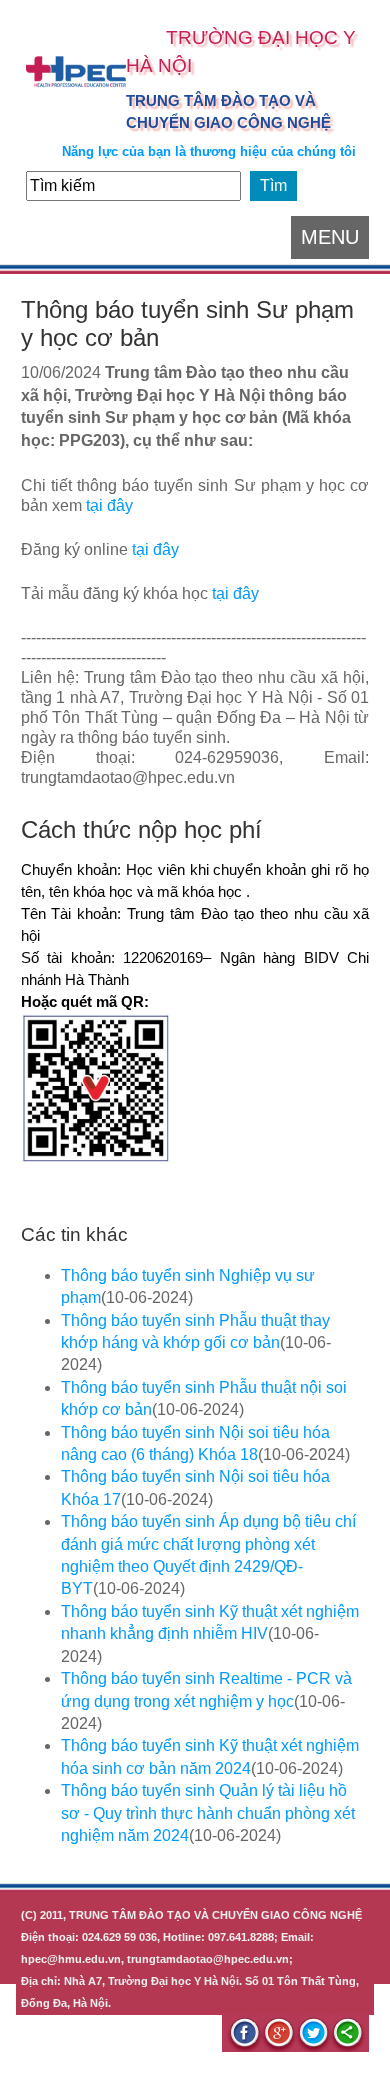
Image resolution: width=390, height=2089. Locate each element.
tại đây (109, 505)
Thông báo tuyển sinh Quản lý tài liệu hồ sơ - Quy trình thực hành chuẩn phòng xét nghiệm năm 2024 (208, 1813)
